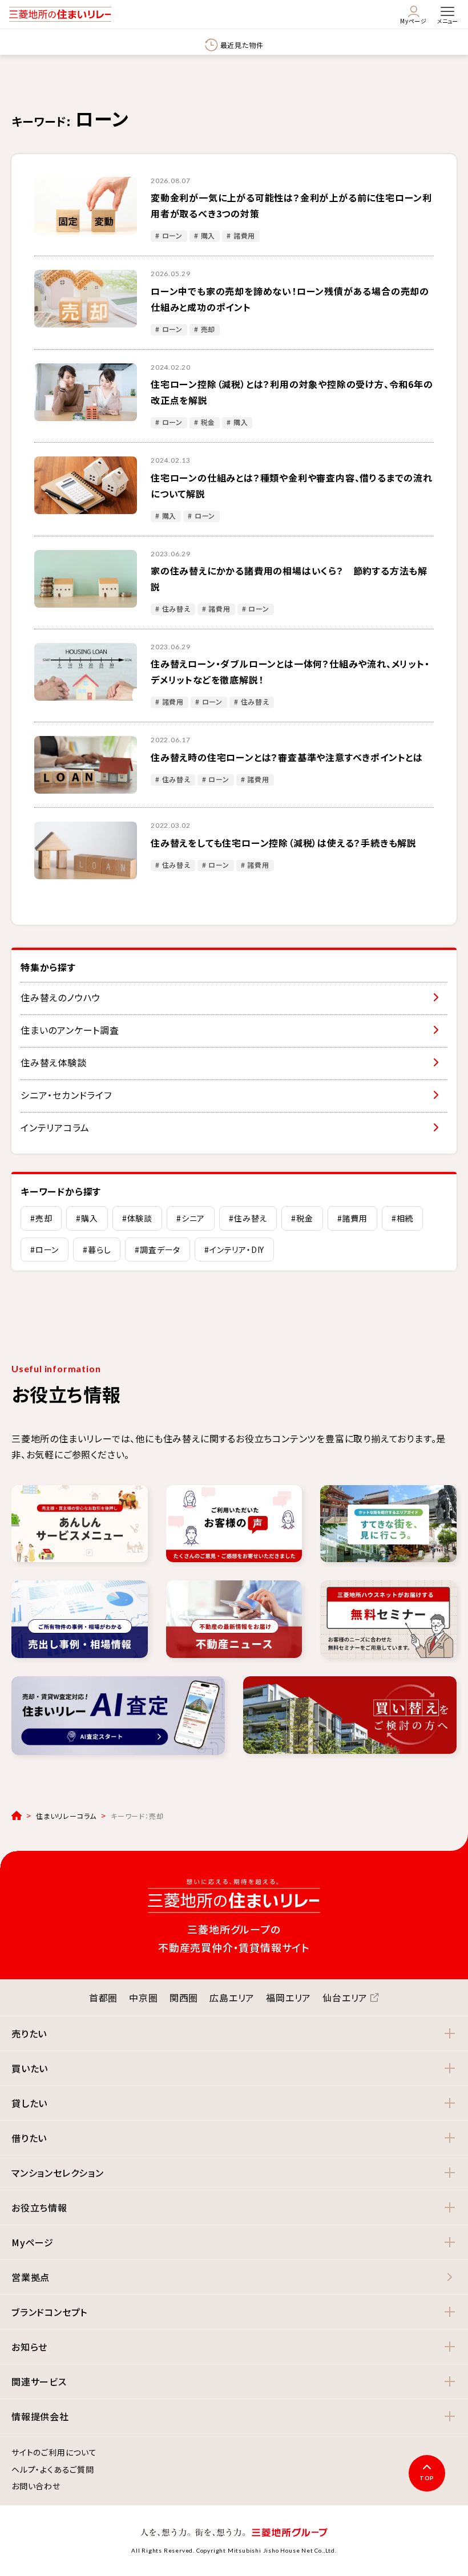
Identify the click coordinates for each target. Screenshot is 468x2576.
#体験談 (137, 1218)
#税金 (302, 1218)
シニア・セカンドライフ (66, 1095)
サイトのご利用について (54, 2453)
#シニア (191, 1218)
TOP (427, 2478)
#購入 (87, 1218)
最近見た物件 (242, 45)
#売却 (41, 1218)
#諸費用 (352, 1218)
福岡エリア (289, 1997)
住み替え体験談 (54, 1062)
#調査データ (158, 1249)
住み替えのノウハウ (60, 997)
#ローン (45, 1249)
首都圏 (103, 1997)
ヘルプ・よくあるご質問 (53, 2470)
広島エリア (232, 1997)
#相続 (402, 1218)
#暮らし (97, 1249)
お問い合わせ (36, 2486)
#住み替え (248, 1218)
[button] (234, 2033)
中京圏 (143, 1997)
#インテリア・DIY (234, 1249)
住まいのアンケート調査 (70, 1030)
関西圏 (184, 1997)
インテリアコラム (55, 1127)
